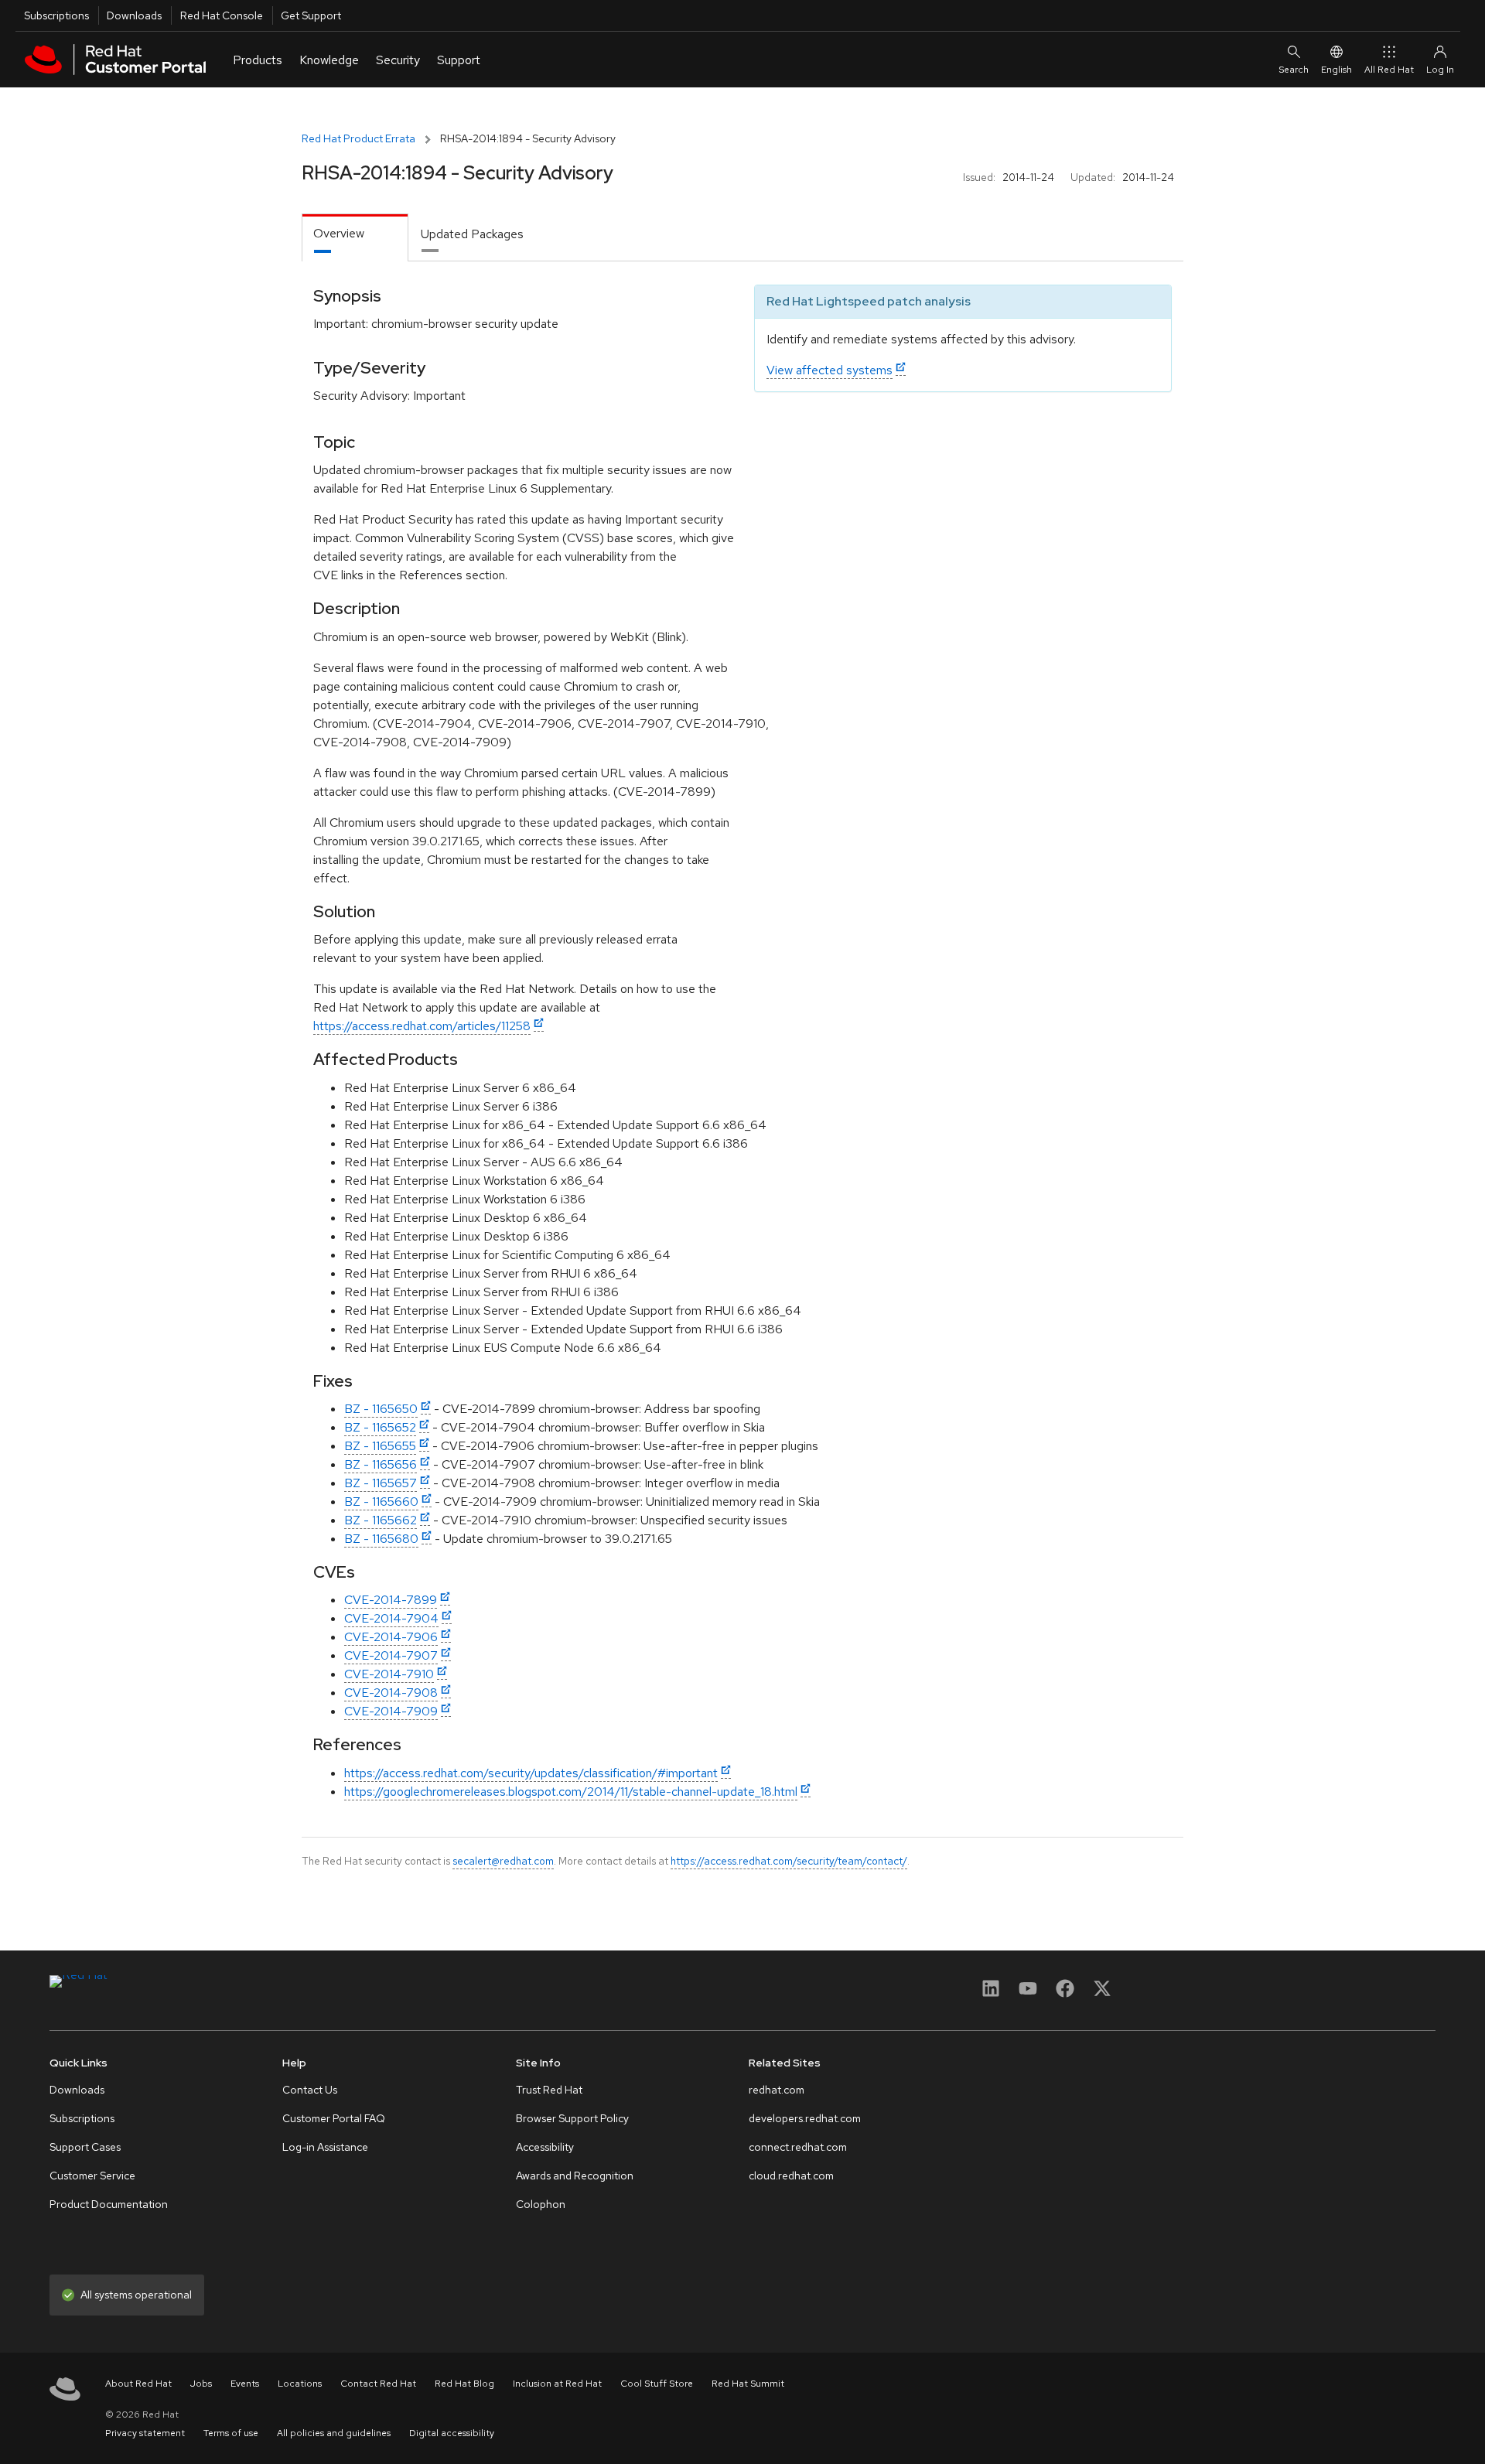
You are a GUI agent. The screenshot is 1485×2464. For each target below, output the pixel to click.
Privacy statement (145, 2433)
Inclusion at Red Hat (557, 2384)
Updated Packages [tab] (472, 234)
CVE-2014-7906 (391, 1637)
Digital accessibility (452, 2433)
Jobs (201, 2384)
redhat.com (777, 2090)
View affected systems (830, 370)
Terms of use (231, 2433)
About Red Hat (138, 2384)
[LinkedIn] (991, 1993)
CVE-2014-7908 (391, 1693)
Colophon (541, 2204)
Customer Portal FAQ (334, 2118)
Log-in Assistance (325, 2147)
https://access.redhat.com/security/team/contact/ (789, 1861)
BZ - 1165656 (381, 1464)
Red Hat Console (222, 15)
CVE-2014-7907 (391, 1655)
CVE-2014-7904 (391, 1618)
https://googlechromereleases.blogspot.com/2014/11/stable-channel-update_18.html (571, 1792)
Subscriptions (56, 15)
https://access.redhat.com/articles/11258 (422, 1026)
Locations (300, 2384)
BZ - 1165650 (381, 1409)
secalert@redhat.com (503, 1861)
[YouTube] (1028, 1993)
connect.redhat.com (798, 2147)
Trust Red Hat (549, 2090)
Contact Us (310, 2090)
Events (245, 2384)
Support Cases (85, 2147)
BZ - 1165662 (381, 1520)
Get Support (311, 15)
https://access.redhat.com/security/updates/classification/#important (531, 1773)
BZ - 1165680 (381, 1539)
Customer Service (92, 2176)
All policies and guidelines (334, 2433)
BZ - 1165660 (381, 1502)
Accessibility (545, 2147)
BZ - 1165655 (380, 1446)
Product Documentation (109, 2204)
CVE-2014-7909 (391, 1711)
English (1336, 70)
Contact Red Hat (378, 2384)
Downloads (134, 15)
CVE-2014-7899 (391, 1600)
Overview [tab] (339, 233)
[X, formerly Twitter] (1102, 1993)
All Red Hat (1389, 70)
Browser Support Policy (572, 2118)
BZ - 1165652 (380, 1427)
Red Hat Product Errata (358, 138)
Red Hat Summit (748, 2384)
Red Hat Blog (464, 2384)
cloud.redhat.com (791, 2176)
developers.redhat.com (805, 2118)
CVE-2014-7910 (389, 1674)
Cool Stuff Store (657, 2384)
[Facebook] (1065, 1993)
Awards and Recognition (575, 2176)
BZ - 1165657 (381, 1483)
